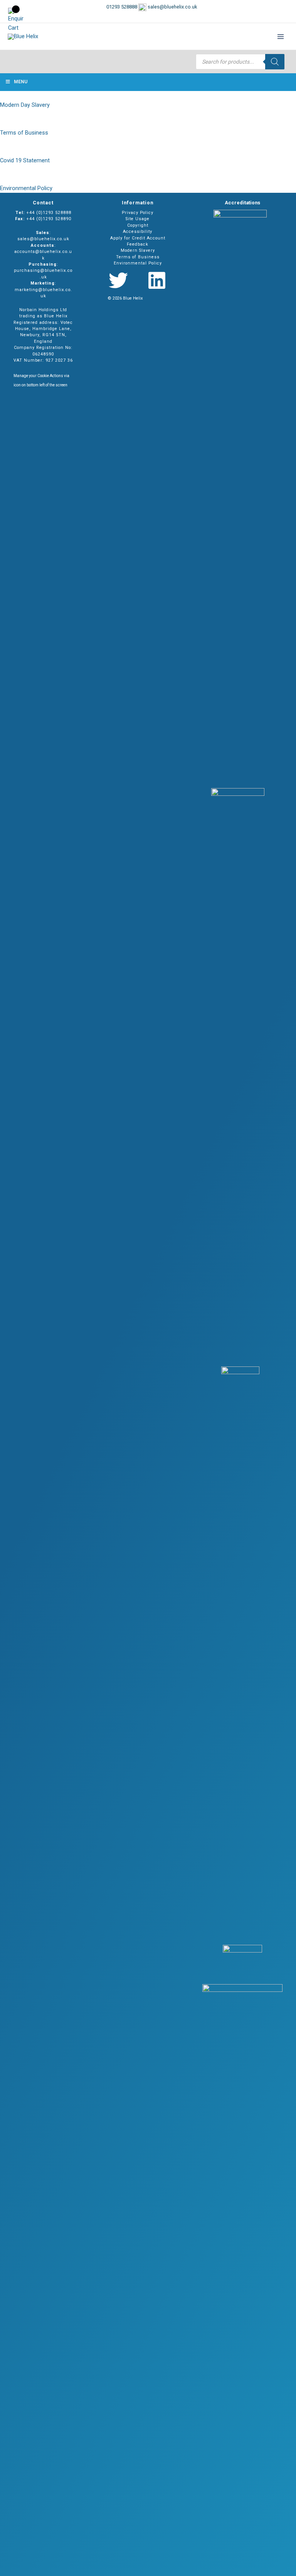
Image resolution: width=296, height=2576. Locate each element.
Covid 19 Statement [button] (25, 160)
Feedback (138, 244)
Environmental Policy (138, 263)
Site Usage (138, 219)
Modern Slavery (138, 250)
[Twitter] (118, 280)
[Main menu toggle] (281, 36)
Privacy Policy (138, 213)
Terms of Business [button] (24, 133)
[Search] (275, 62)
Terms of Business (138, 257)
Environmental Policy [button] (26, 188)
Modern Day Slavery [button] (25, 105)
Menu (21, 82)
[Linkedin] (157, 280)
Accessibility (138, 232)
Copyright (138, 225)
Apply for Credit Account (138, 238)
